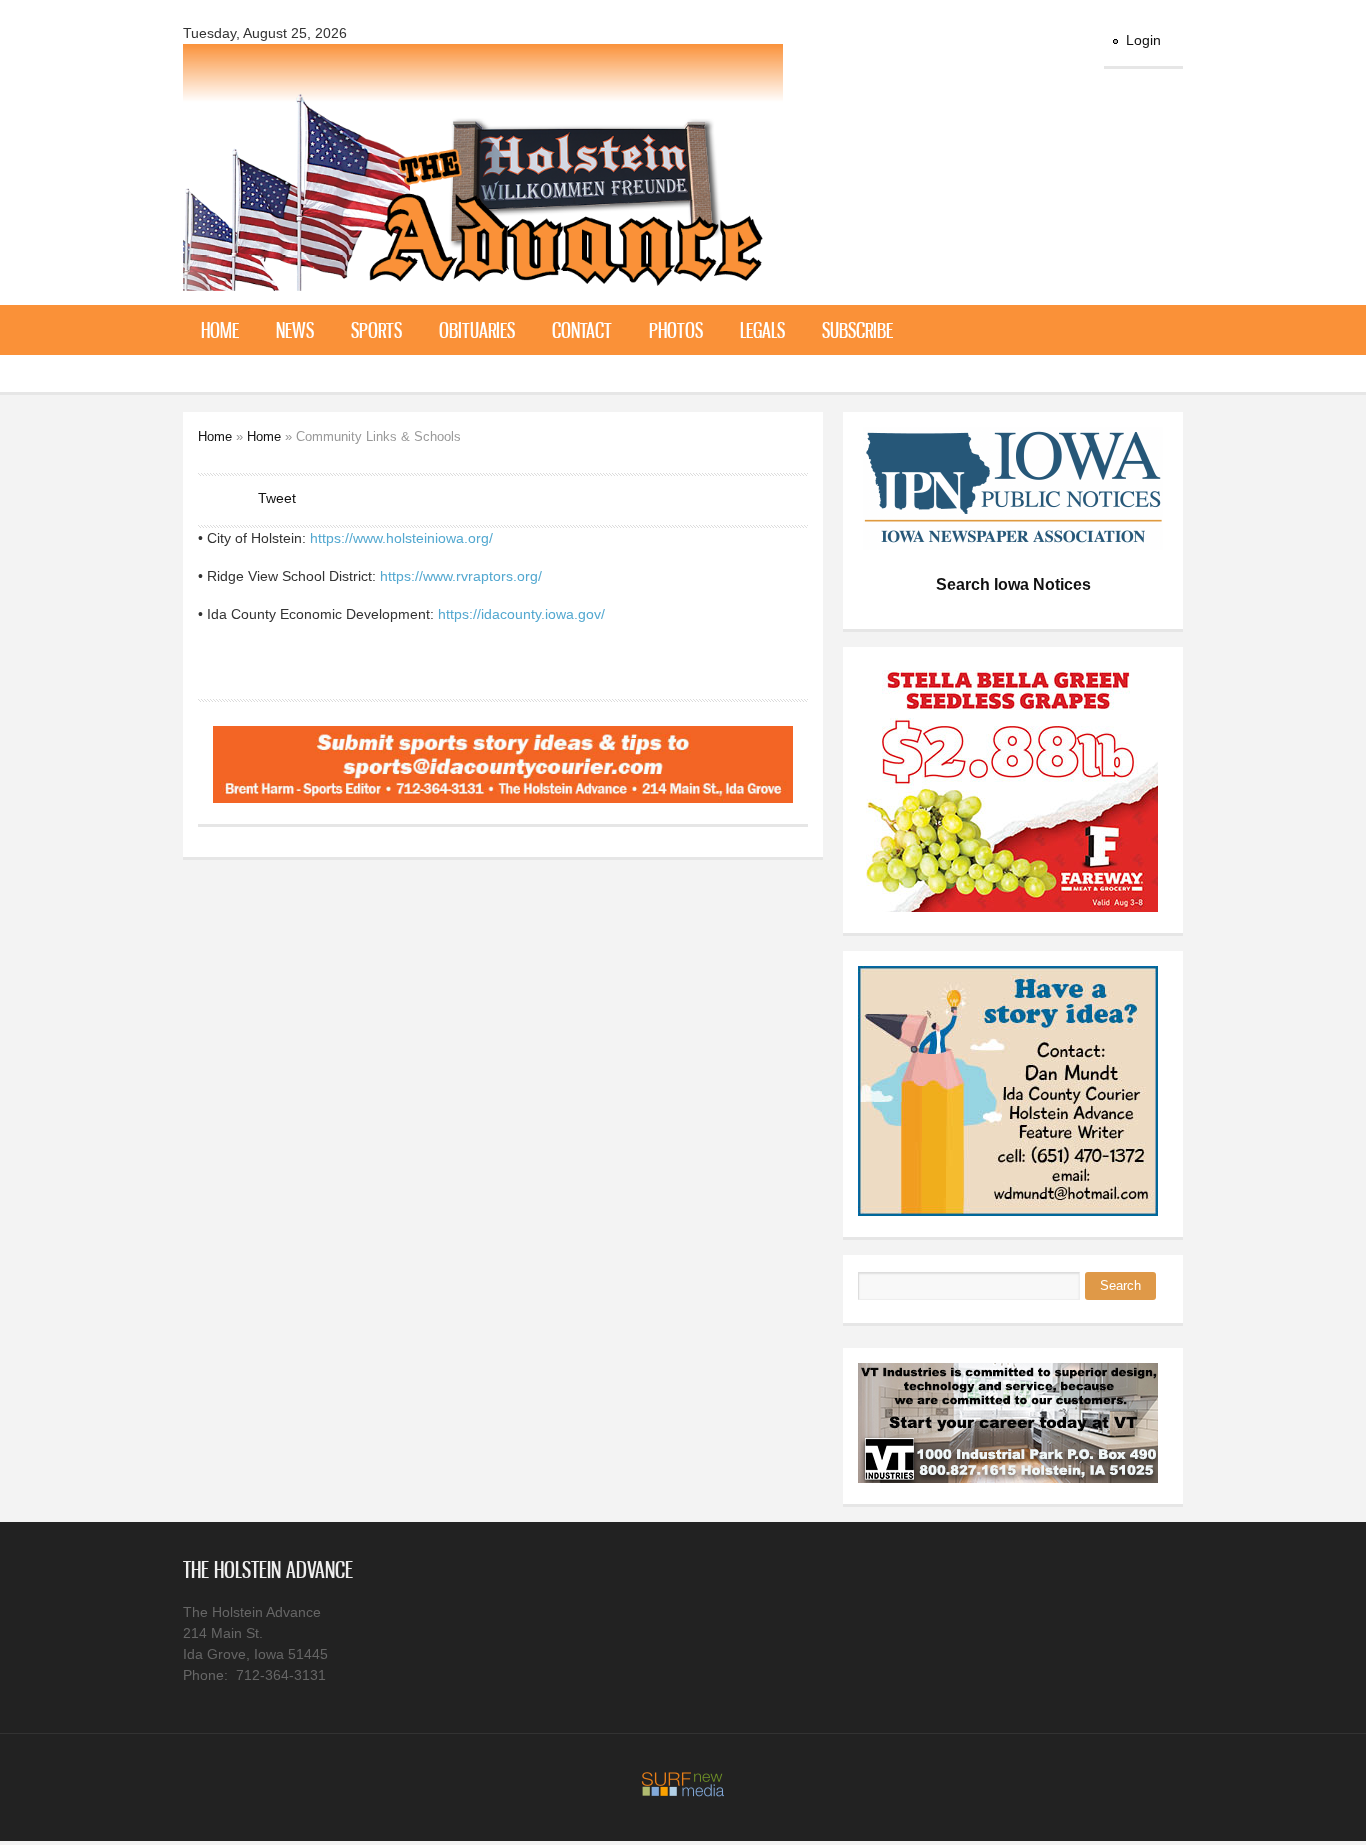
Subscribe (857, 330)
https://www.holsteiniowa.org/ (401, 538)
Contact (582, 330)
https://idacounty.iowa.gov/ (521, 614)
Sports (376, 330)
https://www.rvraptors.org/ (461, 576)
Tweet (277, 498)
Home (220, 330)
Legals (762, 330)
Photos (676, 330)
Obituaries (477, 330)
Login (1143, 40)
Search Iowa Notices (1013, 584)
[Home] (483, 278)
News (295, 330)
